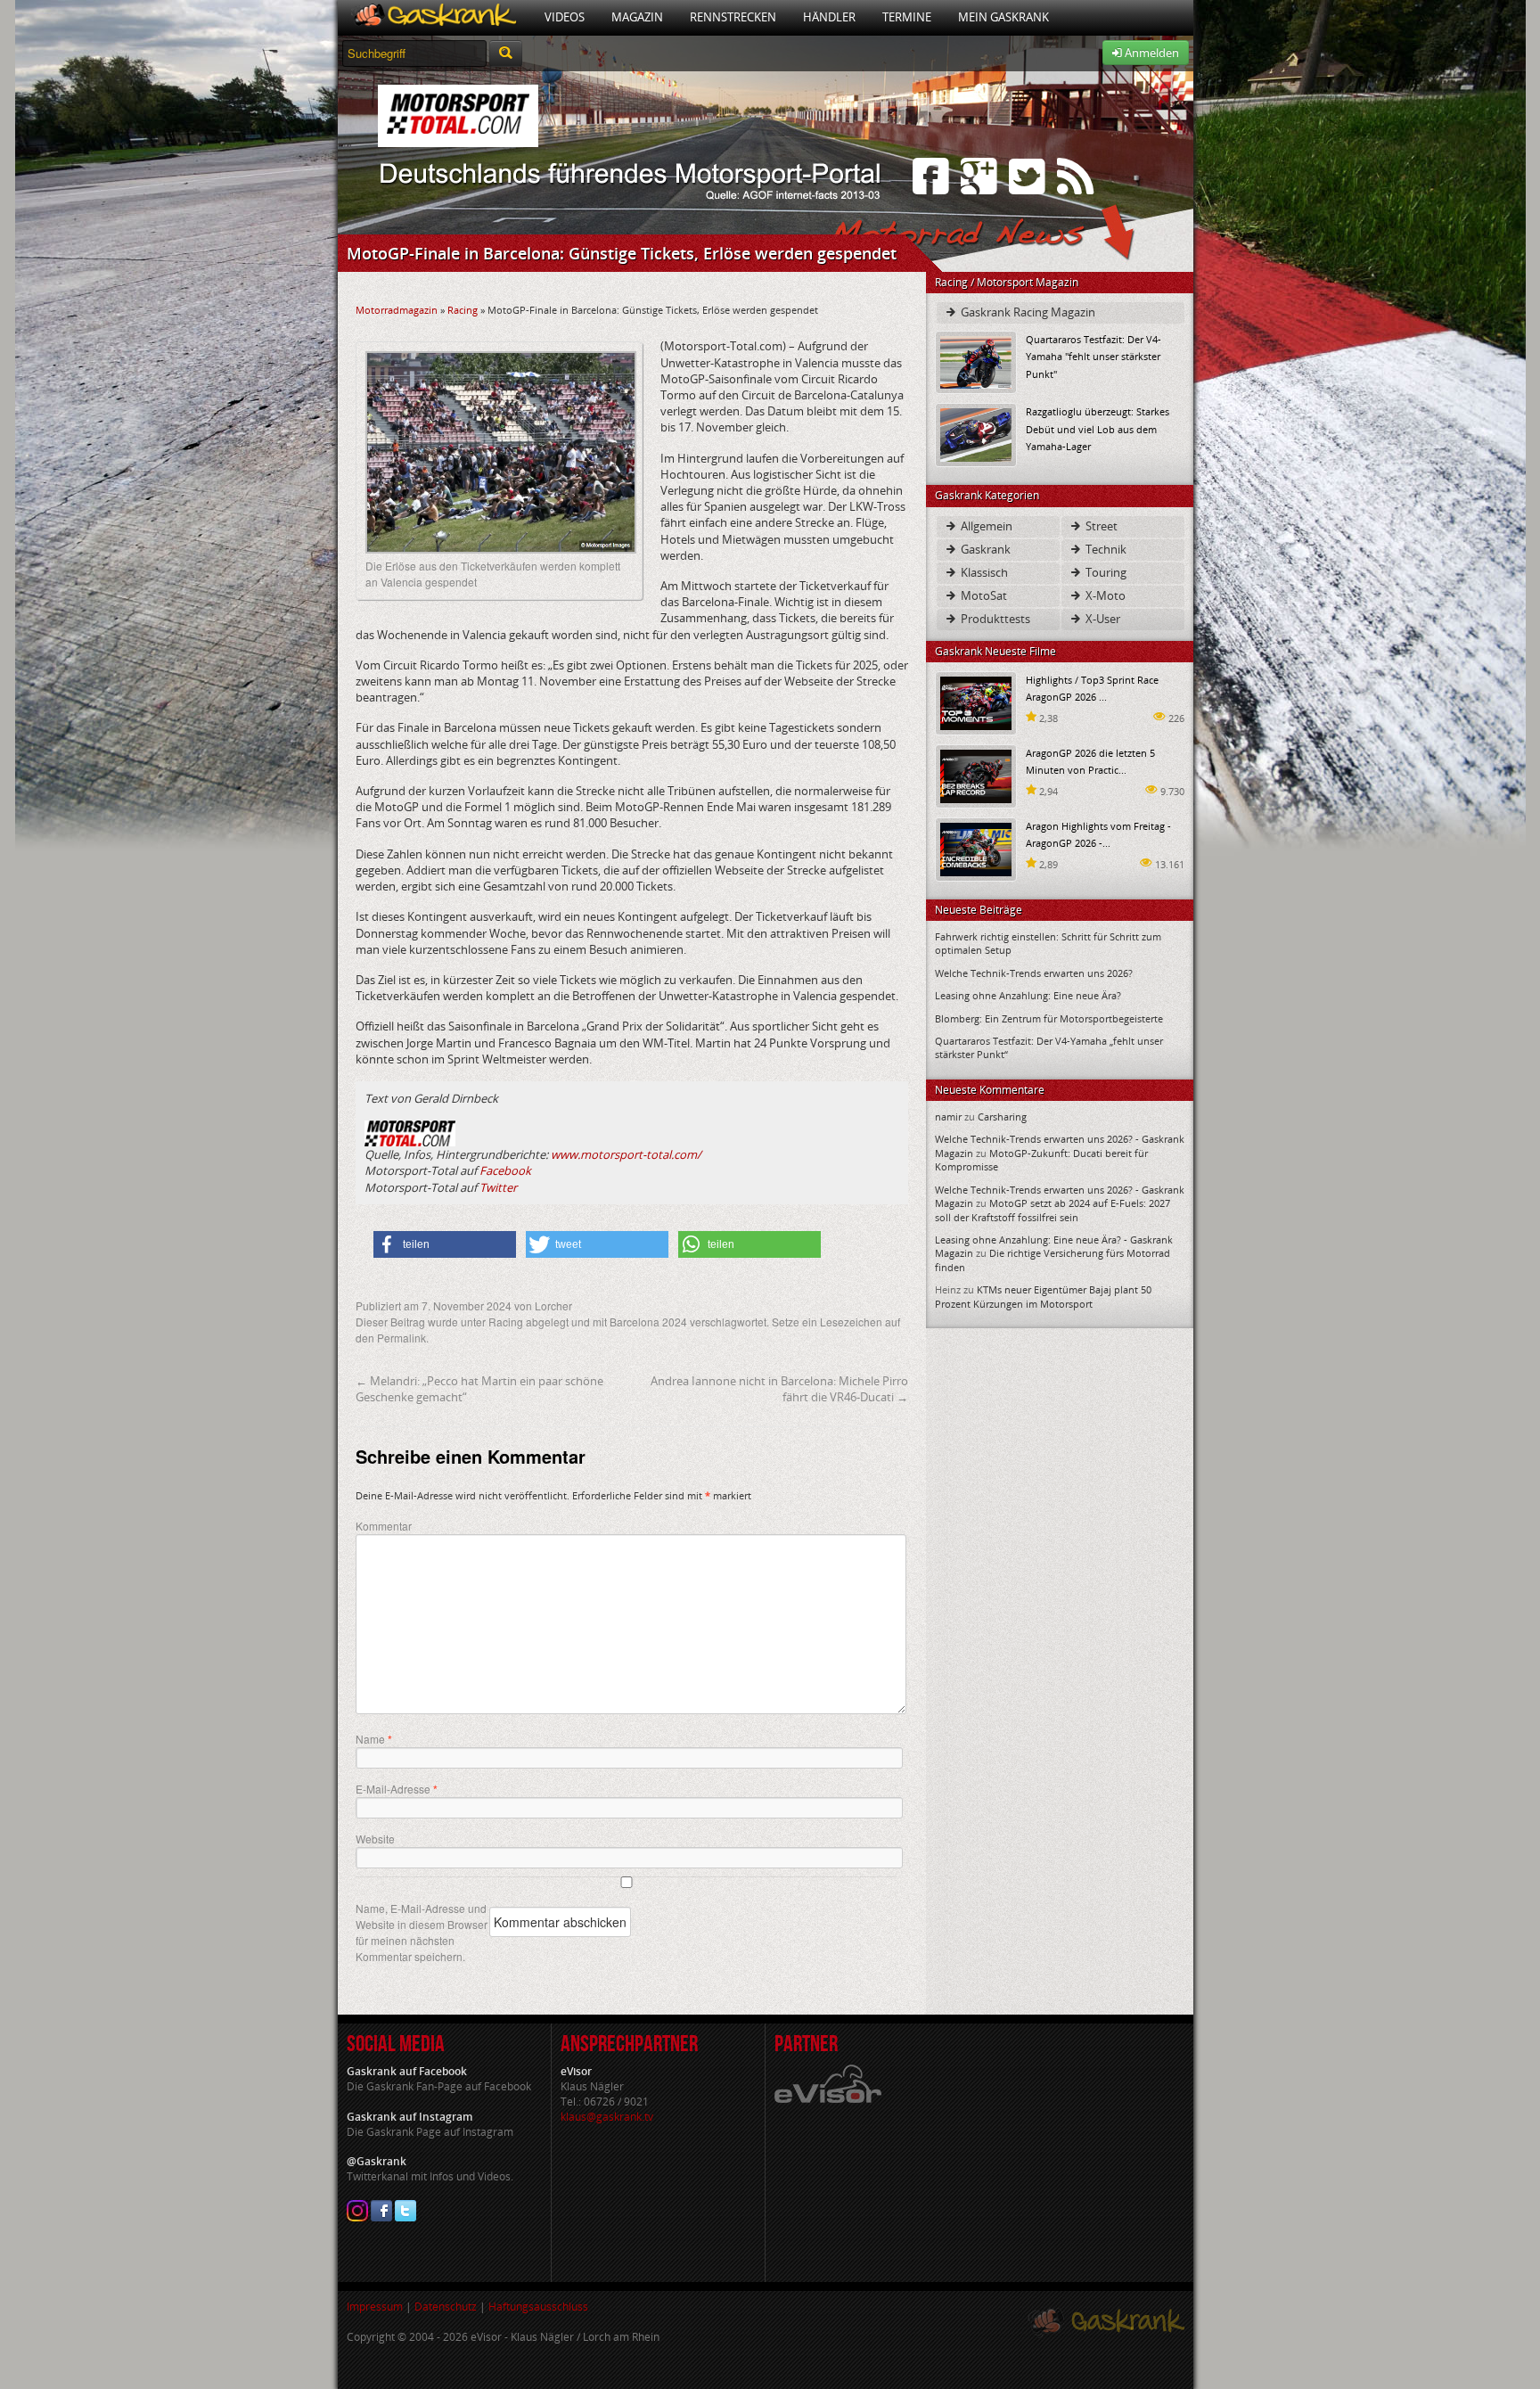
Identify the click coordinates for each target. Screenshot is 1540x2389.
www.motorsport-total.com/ (626, 1154)
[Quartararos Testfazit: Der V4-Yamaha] (976, 361)
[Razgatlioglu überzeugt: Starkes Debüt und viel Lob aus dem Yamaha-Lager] (976, 434)
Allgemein (985, 526)
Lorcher (553, 1305)
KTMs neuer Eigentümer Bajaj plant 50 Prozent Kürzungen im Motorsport (1043, 1296)
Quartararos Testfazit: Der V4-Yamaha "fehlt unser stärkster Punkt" (1094, 356)
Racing (463, 310)
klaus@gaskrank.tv (607, 2117)
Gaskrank (984, 549)
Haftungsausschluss (538, 2307)
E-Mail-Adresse (397, 1789)
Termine (907, 17)
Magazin (637, 17)
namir (948, 1117)
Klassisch (983, 572)
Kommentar (384, 1526)
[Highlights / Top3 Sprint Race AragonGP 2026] (976, 702)
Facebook (505, 1170)
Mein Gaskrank (1003, 17)
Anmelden (1151, 53)
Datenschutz (446, 2307)
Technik (1105, 549)
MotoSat (983, 595)
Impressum (375, 2307)
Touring (1105, 572)
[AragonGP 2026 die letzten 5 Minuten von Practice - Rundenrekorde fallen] (976, 775)
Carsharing (1002, 1117)
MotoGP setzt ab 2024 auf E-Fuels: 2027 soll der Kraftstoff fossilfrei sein (1053, 1210)
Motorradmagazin (397, 310)
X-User (1102, 619)
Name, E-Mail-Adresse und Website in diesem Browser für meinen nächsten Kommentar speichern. (422, 1932)
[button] (445, 1244)
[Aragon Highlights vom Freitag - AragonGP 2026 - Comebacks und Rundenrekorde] (976, 848)
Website (375, 1839)
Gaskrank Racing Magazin (1027, 312)
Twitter (498, 1187)
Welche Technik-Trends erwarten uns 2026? (1034, 973)
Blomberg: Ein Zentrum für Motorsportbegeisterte (1049, 1018)
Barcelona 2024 (648, 1322)
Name (374, 1739)
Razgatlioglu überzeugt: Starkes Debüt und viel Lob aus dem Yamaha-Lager (1098, 428)
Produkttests (994, 619)
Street (1100, 526)
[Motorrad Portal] (434, 17)
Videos (565, 17)
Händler (829, 17)
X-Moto (1104, 595)
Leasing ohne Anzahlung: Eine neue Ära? (1028, 995)
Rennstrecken (733, 17)
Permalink (401, 1338)
